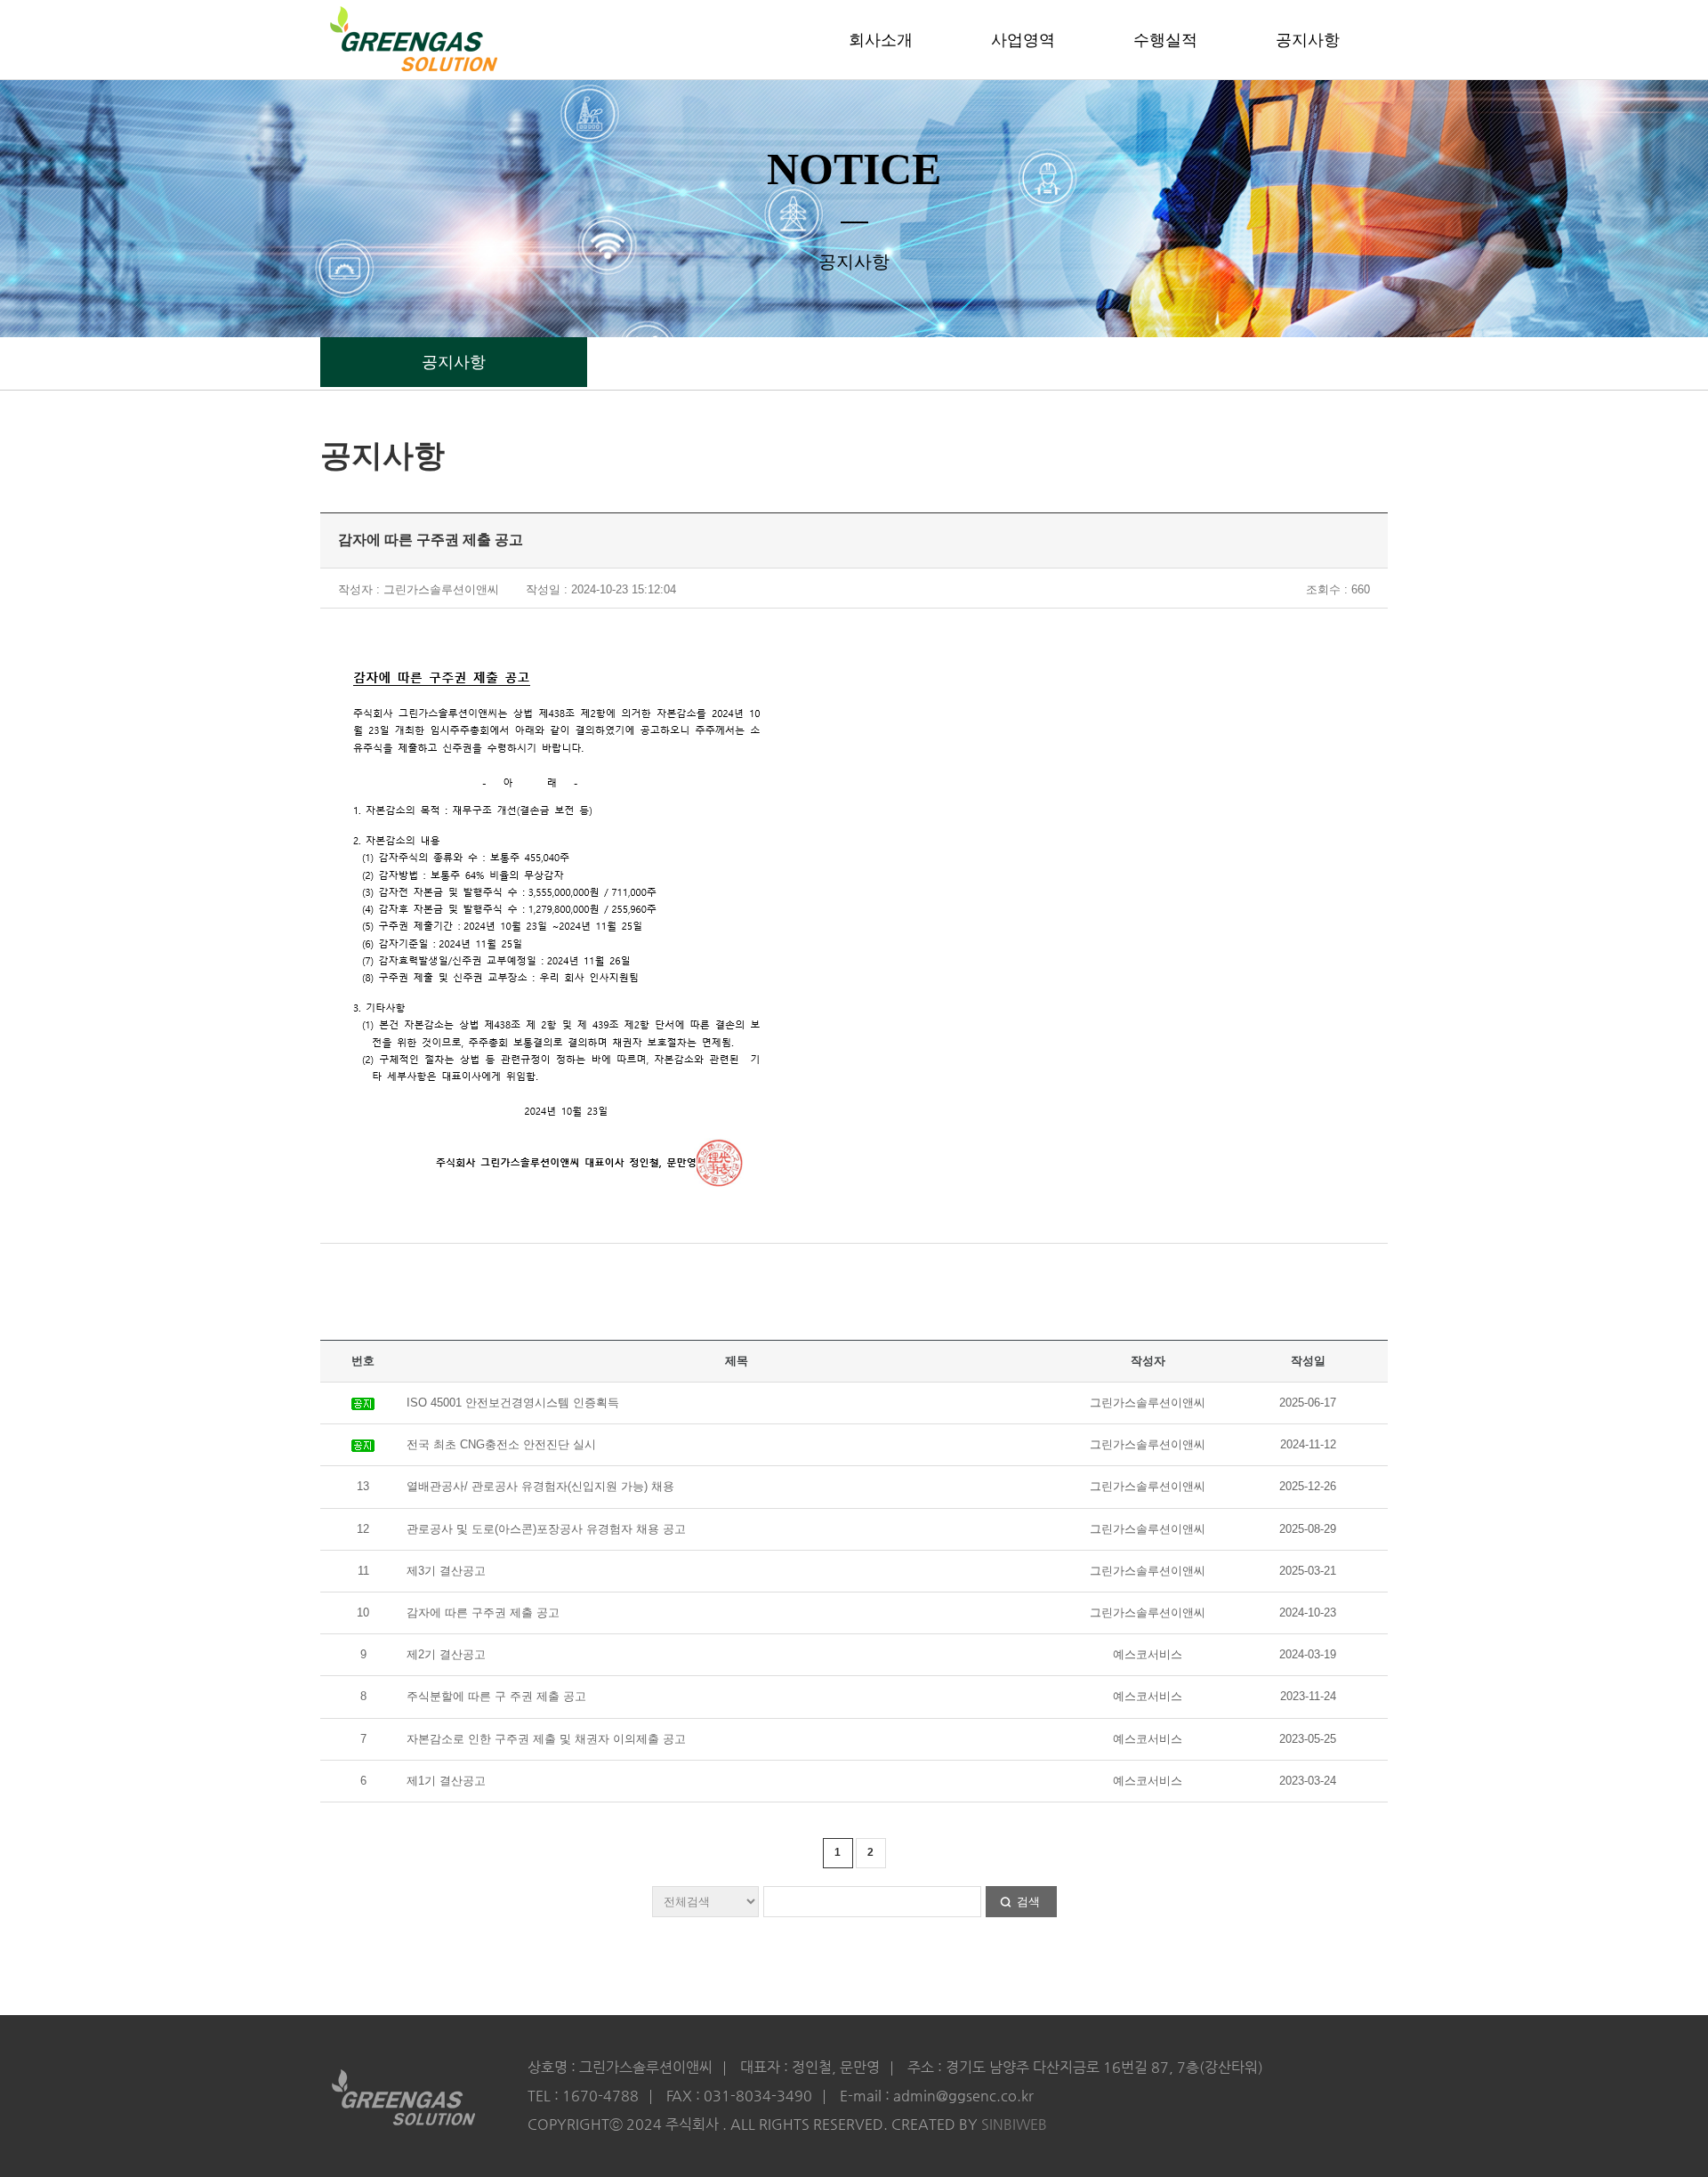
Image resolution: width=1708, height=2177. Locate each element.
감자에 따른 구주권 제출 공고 (483, 1613)
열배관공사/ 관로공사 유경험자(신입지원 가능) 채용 (540, 1486)
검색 (1028, 1902)
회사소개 (881, 40)
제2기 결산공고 (446, 1654)
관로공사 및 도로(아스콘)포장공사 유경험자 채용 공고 (546, 1529)
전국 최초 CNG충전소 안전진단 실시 (501, 1444)
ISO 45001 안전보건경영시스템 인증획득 (513, 1403)
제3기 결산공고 (446, 1571)
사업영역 (1023, 40)
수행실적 (1165, 40)
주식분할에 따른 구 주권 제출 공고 (496, 1696)
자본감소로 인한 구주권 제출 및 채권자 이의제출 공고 (546, 1739)
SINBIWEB (1014, 2124)
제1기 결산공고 (446, 1781)
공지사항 (1308, 40)
